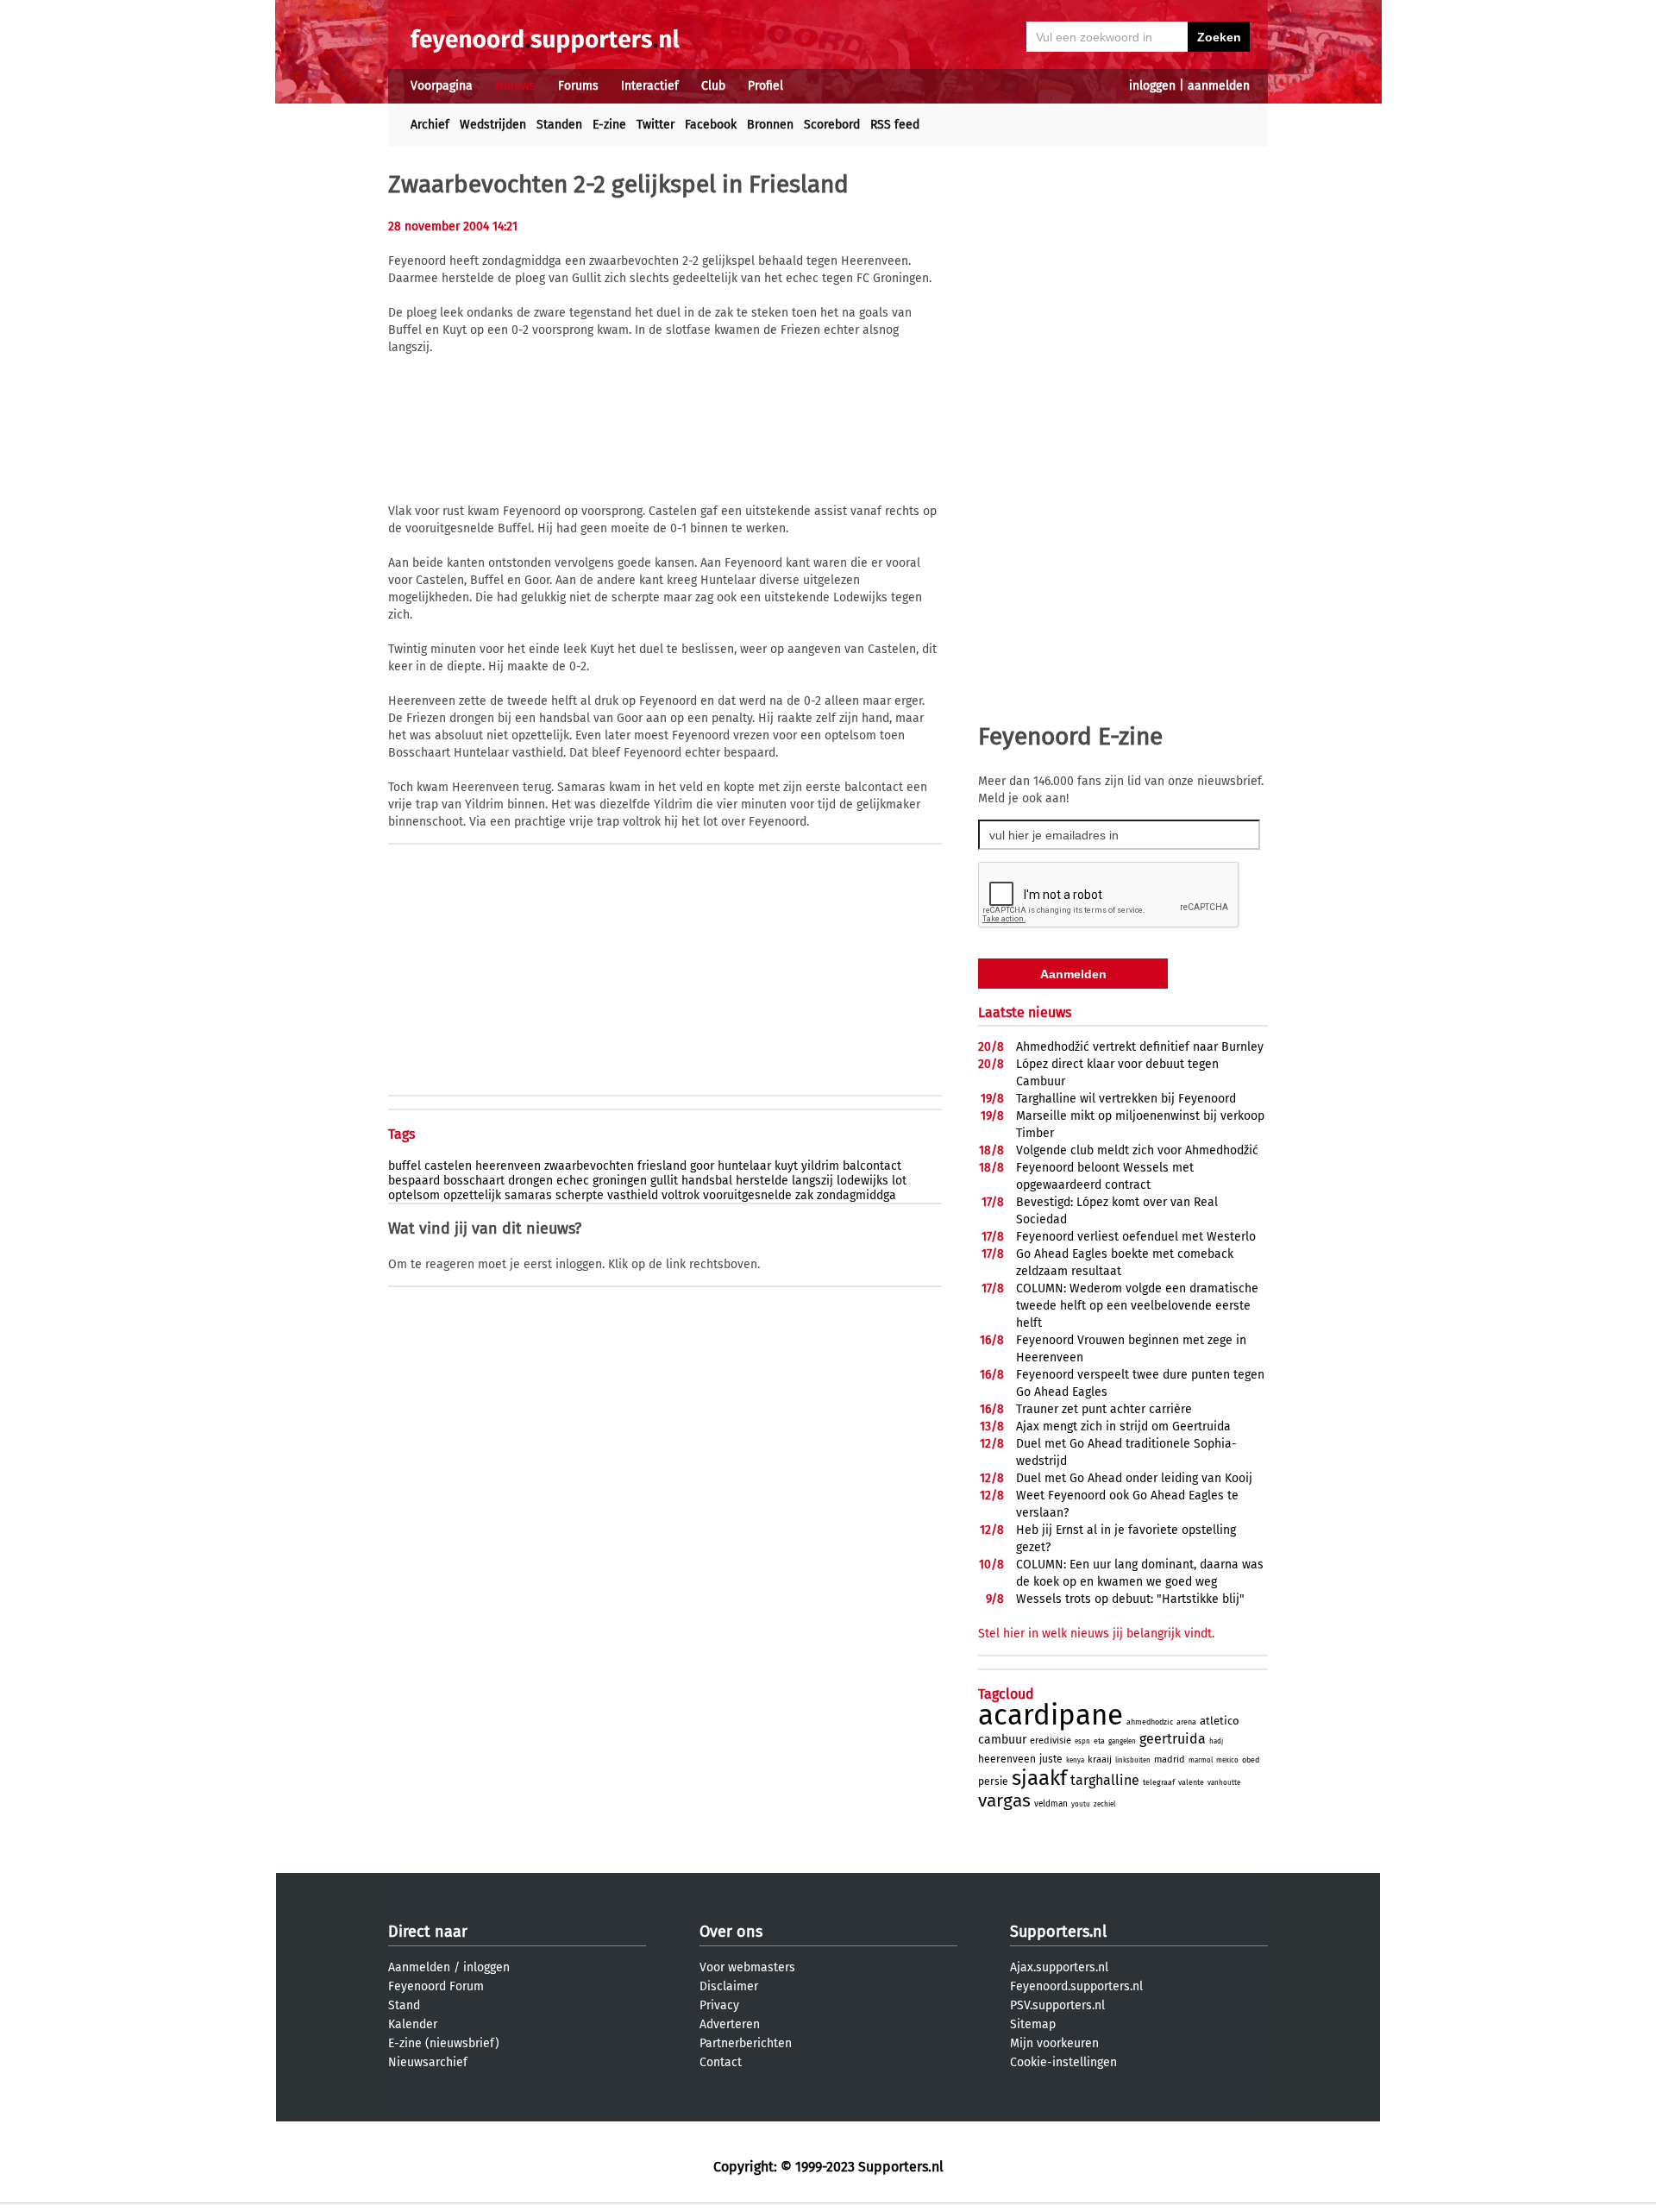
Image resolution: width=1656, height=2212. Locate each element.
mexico (1227, 1760)
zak (804, 1195)
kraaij (1100, 1760)
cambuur (1002, 1740)
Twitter (655, 125)
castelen (448, 1166)
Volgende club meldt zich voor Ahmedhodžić (1137, 1150)
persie (993, 1782)
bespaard (414, 1181)
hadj (1216, 1741)
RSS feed (895, 125)
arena (1186, 1722)
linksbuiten (1133, 1760)
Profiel (765, 86)
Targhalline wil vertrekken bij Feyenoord (1126, 1099)
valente (1191, 1782)
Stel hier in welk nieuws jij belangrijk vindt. (1096, 1634)
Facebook (711, 125)
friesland (662, 1166)
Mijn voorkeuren (1054, 2043)
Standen (559, 125)
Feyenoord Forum (436, 1986)
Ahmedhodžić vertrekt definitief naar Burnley (1140, 1047)
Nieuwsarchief (428, 2062)
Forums (578, 86)
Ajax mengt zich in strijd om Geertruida (1123, 1426)
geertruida (1173, 1739)
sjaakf (1039, 1778)
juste (1051, 1759)
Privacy (719, 2005)
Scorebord (832, 125)
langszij (812, 1181)
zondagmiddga (856, 1195)
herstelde (762, 1181)
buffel (405, 1166)
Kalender (413, 2024)
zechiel (1104, 1804)
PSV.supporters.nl (1057, 2005)
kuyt (786, 1166)
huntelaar (744, 1166)
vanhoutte (1224, 1783)
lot (899, 1181)
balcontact (872, 1166)
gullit (664, 1181)
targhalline (1105, 1780)
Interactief (650, 86)
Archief (430, 125)
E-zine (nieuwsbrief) (444, 2043)
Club (713, 86)
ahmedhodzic (1150, 1722)
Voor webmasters (747, 1967)
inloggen (1152, 86)
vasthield (633, 1195)
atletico (1220, 1721)
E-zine (609, 125)
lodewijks (862, 1181)
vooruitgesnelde (747, 1195)
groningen (620, 1181)
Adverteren (730, 2024)
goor (702, 1166)
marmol (1201, 1760)
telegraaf (1159, 1782)
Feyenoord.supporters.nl (1076, 1986)
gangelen (1122, 1741)
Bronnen (770, 125)
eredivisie (1051, 1741)
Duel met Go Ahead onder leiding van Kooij (1134, 1478)
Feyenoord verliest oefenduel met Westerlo (1136, 1237)
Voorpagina (442, 86)
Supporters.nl (1058, 1932)
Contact (721, 2062)
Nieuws (515, 86)
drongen (530, 1181)
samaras (528, 1195)
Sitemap (1033, 2024)
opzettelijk (472, 1195)
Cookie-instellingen (1063, 2062)
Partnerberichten (746, 2043)
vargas (1004, 1800)
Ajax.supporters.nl (1059, 1967)
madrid (1170, 1760)
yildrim (820, 1166)
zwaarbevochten (589, 1166)
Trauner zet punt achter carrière (1104, 1409)
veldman (1051, 1804)
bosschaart (474, 1181)
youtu (1081, 1804)
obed (1251, 1760)
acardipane (1051, 1715)
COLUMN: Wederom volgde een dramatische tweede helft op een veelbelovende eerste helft (1137, 1306)
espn (1082, 1741)
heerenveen (508, 1166)
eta (1099, 1741)
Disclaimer (729, 1986)
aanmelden (1219, 86)
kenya (1075, 1760)
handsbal (707, 1181)
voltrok (681, 1195)
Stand (404, 2005)
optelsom (414, 1195)
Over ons (731, 1932)
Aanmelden (419, 1967)
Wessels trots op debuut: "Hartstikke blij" (1130, 1599)
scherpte (580, 1195)
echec (573, 1181)
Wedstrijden (493, 125)
